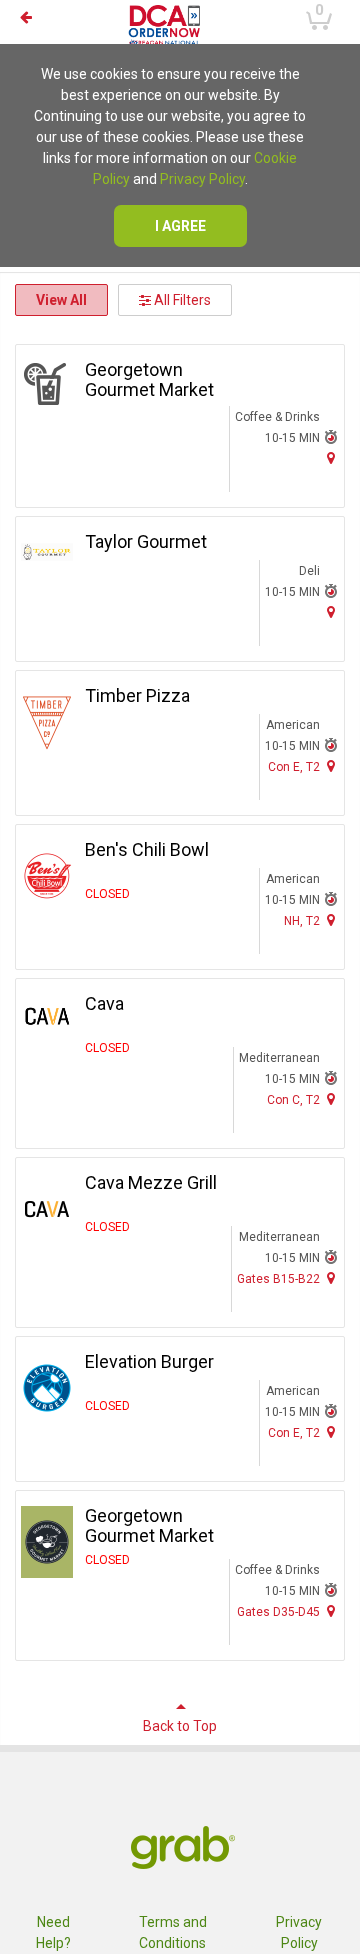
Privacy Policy (202, 179)
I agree (180, 226)
